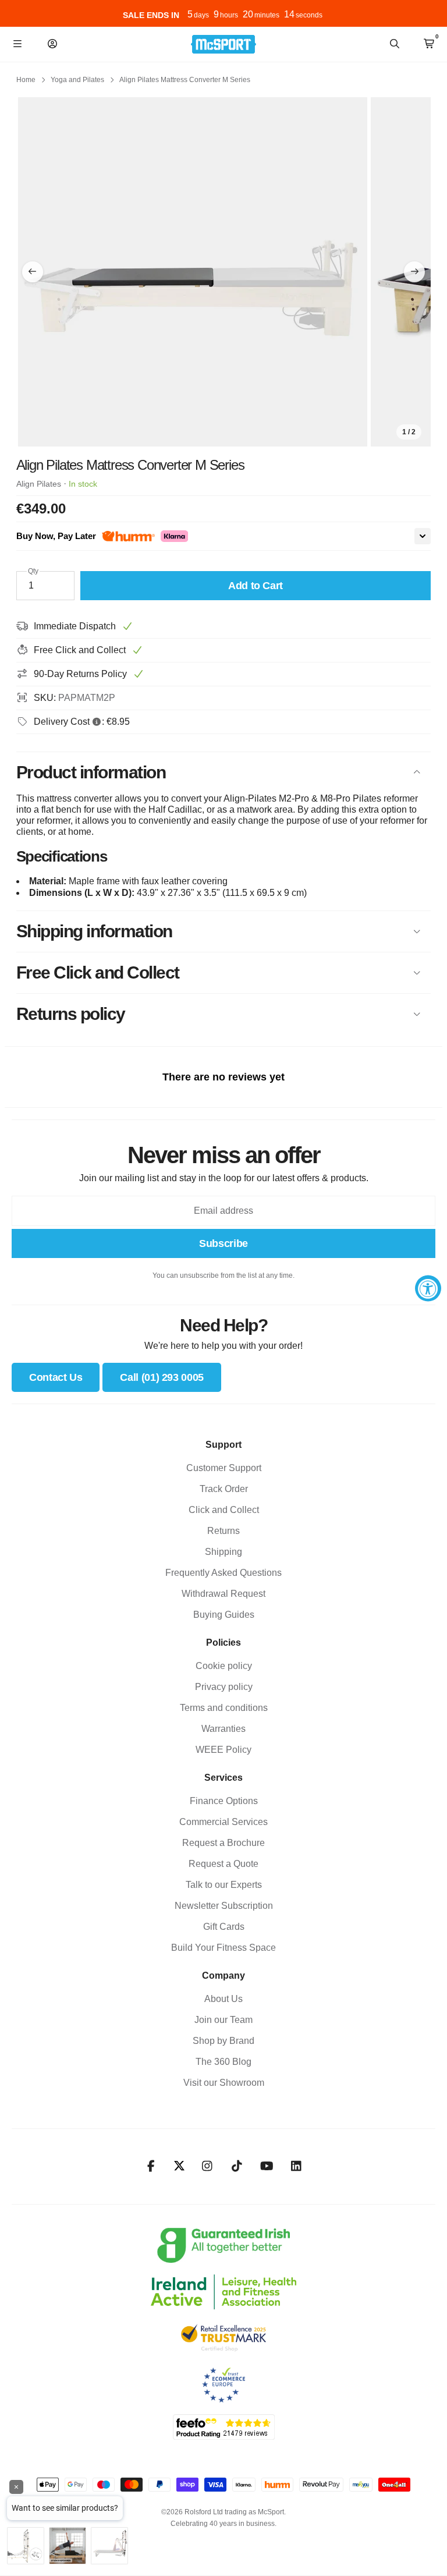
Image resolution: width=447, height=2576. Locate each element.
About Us (223, 1999)
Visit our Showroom (224, 2083)
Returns (223, 1531)
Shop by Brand (223, 2041)
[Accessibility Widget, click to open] (428, 1288)
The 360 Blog (223, 2062)
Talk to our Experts (224, 1885)
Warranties (223, 1729)
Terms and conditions (224, 1708)
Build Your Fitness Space (223, 1948)
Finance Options (224, 1801)
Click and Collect (224, 1510)
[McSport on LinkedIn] (297, 2166)
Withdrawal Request (223, 1594)
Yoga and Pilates (77, 80)
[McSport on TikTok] (237, 2166)
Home (26, 80)
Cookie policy (224, 1666)
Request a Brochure (223, 1843)
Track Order (224, 1489)
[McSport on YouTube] (267, 2166)
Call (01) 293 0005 (162, 1377)
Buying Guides (224, 1615)
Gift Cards (224, 1927)
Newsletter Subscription (224, 1906)
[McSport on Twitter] (179, 2166)
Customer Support (224, 1468)
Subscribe (223, 1243)
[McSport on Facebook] (151, 2166)
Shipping (223, 1552)
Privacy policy (224, 1687)
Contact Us (56, 1377)
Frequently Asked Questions (223, 1573)
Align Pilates (39, 484)
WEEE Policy (223, 1750)
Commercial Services (223, 1822)
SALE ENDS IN (151, 15)
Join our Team (223, 2020)
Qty (33, 571)
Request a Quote (223, 1864)
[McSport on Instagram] (207, 2166)
